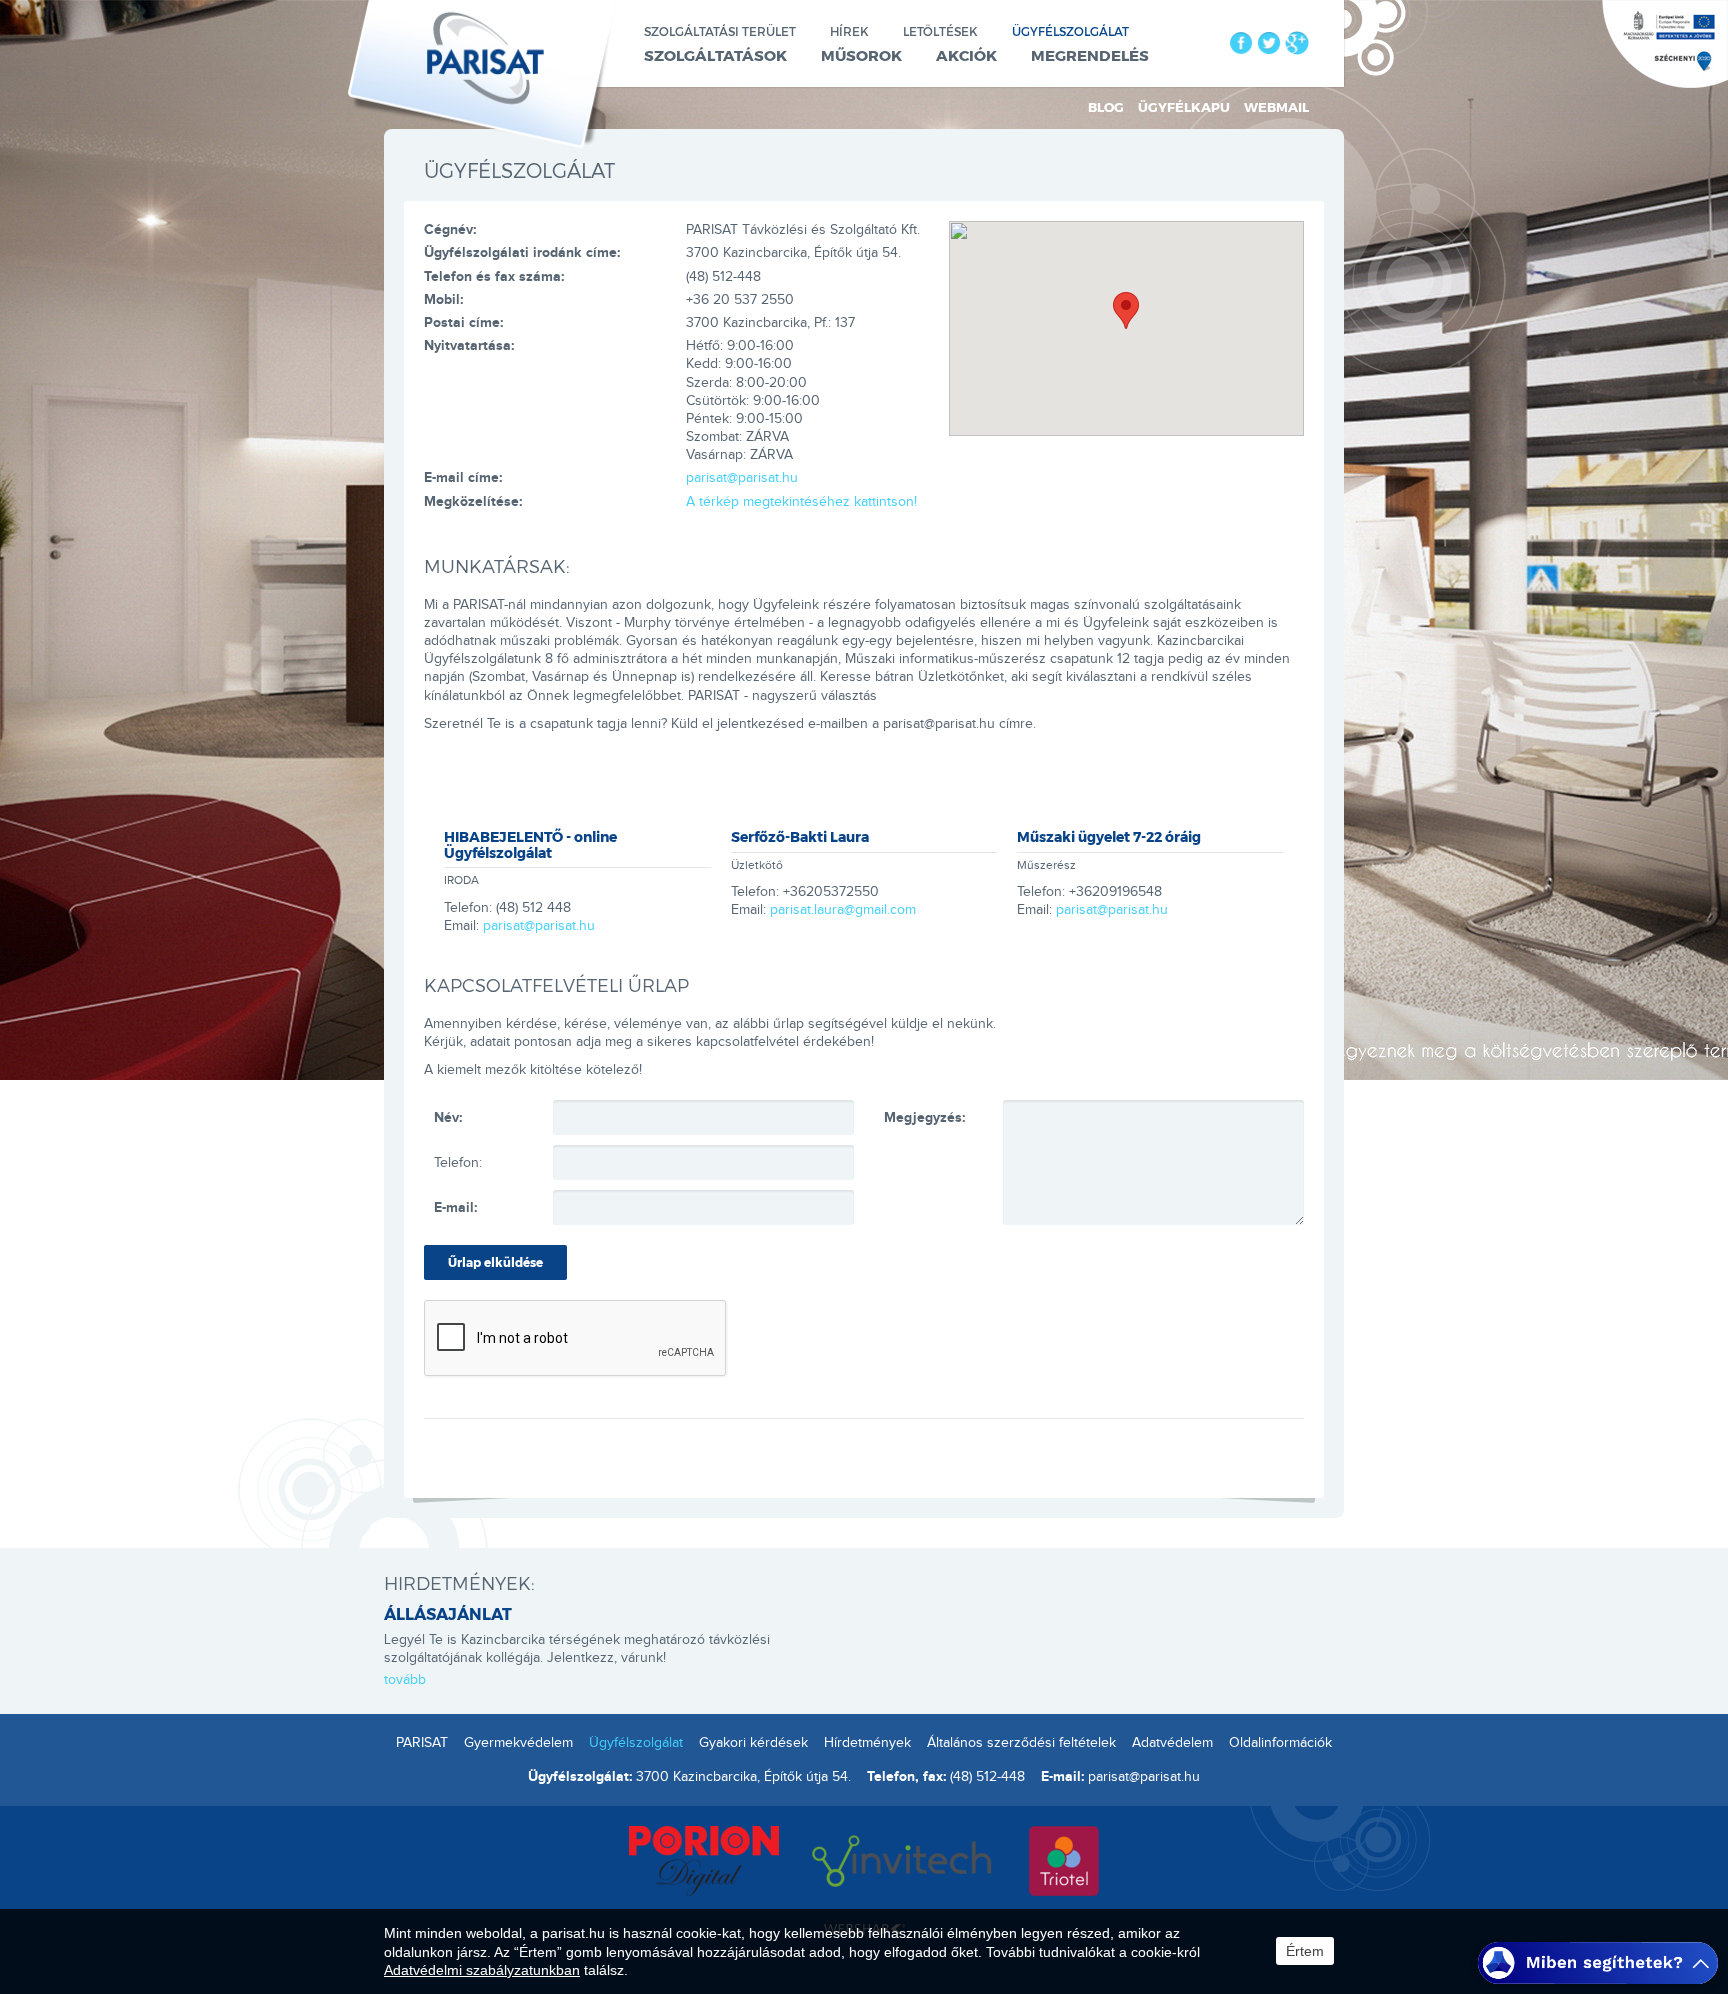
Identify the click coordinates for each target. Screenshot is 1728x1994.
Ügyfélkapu (1184, 107)
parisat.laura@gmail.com (843, 910)
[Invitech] (904, 1858)
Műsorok (861, 55)
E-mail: (455, 1207)
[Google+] (1297, 43)
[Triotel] (1064, 1858)
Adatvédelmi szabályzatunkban (482, 1970)
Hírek (849, 31)
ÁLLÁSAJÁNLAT (448, 1613)
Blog (1106, 107)
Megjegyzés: (924, 1117)
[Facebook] (1241, 43)
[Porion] (704, 1858)
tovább (405, 1680)
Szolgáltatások (715, 55)
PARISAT (422, 1743)
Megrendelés (1090, 55)
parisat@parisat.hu (742, 478)
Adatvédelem (1172, 1743)
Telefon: (458, 1163)
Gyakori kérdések (753, 1743)
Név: (448, 1117)
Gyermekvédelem (518, 1743)
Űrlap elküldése (495, 1262)
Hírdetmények (867, 1743)
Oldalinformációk (1280, 1743)
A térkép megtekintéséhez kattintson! (801, 502)
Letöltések (940, 31)
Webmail (1276, 107)
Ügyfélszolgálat (1070, 31)
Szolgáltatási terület (720, 31)
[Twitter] (1269, 43)
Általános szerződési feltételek (1021, 1743)
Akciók (966, 55)
